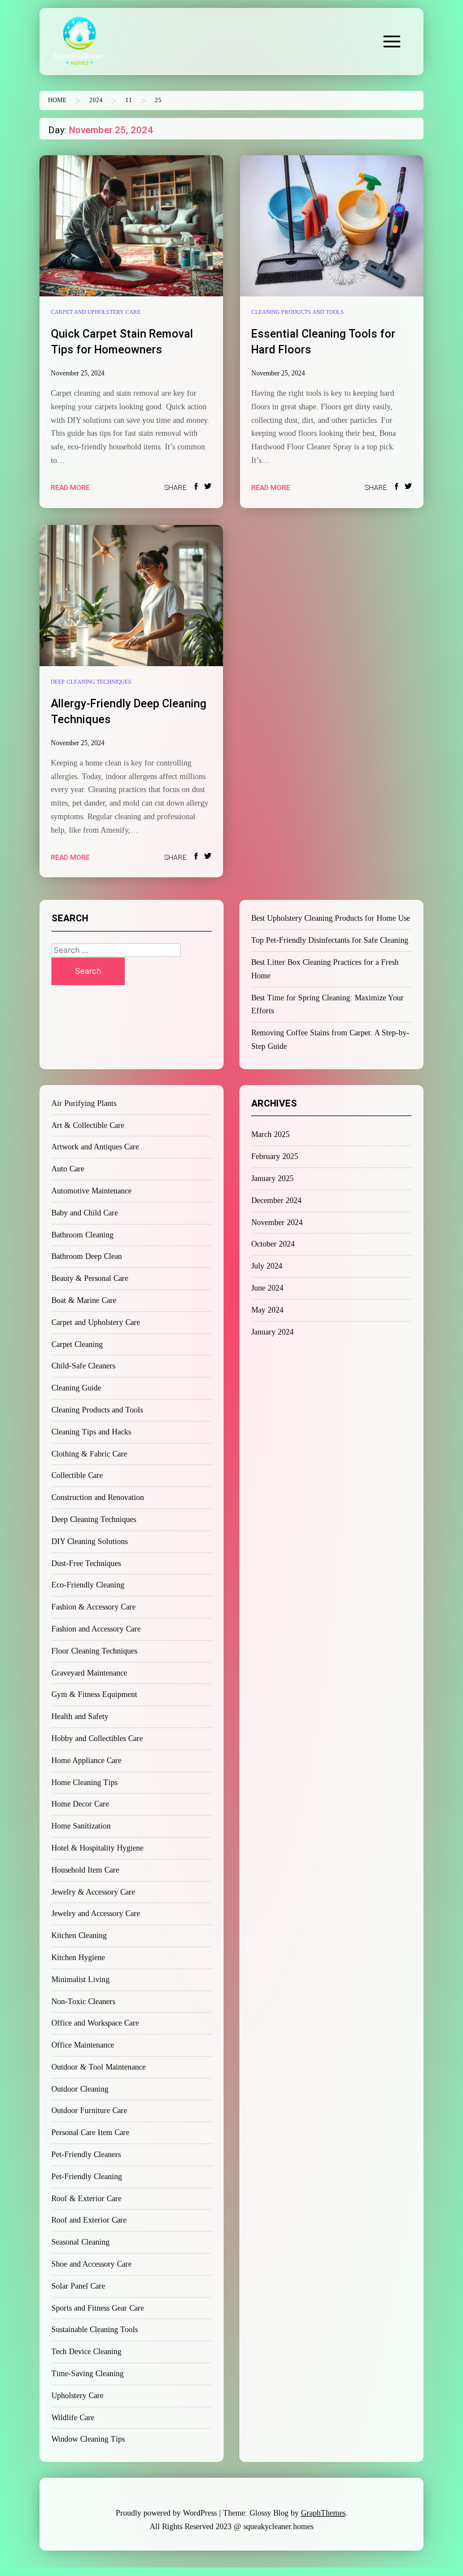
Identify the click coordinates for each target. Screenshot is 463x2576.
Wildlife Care (73, 2418)
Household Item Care (85, 1870)
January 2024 (272, 1332)
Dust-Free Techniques (86, 1563)
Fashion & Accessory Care (93, 1607)
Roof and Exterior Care (89, 2220)
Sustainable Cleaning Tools (95, 2330)
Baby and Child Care (85, 1213)
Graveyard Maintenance (89, 1673)
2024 (96, 100)
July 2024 (267, 1266)
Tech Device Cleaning (86, 2352)
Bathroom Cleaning (82, 1235)
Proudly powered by (166, 2513)
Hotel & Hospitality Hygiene (97, 1848)
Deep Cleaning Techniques (91, 682)
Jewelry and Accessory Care (96, 1914)
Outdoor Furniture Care (89, 2111)
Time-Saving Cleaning (88, 2374)
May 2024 (267, 1310)
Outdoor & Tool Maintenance (99, 2067)
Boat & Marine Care (84, 1300)
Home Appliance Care (86, 1761)
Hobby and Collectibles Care (97, 1739)
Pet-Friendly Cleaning (87, 2177)
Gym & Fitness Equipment (94, 1694)
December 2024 (276, 1200)
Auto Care (68, 1169)
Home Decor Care (80, 1804)
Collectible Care (77, 1475)
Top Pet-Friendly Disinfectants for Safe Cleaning (330, 940)
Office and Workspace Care (95, 2023)
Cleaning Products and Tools (298, 312)
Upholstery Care (77, 2396)
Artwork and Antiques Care (95, 1147)
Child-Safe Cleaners (83, 1366)
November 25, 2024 (78, 373)
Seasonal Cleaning (80, 2242)
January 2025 (272, 1178)
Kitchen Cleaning (79, 1936)
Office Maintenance (83, 2045)
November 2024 (277, 1223)
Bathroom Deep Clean (87, 1256)
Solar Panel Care (78, 2286)
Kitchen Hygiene (78, 1958)
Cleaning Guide (76, 1388)
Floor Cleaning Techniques (94, 1651)
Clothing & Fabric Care (89, 1454)
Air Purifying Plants (84, 1103)
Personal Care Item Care (90, 2133)
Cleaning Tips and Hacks (91, 1432)
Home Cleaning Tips (84, 1783)
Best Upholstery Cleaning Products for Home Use (331, 918)
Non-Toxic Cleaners (83, 2002)
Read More (70, 487)
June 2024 (267, 1288)
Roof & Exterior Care (86, 2199)
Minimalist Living (80, 1980)
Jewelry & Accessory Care (93, 1892)
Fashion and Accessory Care (96, 1629)
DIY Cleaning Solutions (89, 1541)
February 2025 (275, 1156)
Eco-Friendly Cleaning (88, 1585)
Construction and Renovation (98, 1497)
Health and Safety (80, 1716)
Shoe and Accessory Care (91, 2264)
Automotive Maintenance (91, 1191)
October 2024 (273, 1244)
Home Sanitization (81, 1826)
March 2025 (270, 1134)
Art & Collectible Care (88, 1125)
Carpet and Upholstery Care (96, 312)
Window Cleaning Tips (88, 2439)
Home (57, 100)
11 (129, 100)
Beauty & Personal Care (90, 1278)
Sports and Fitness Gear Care (98, 2308)
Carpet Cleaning (77, 1344)
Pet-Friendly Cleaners (86, 2155)
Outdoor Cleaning (80, 2089)
